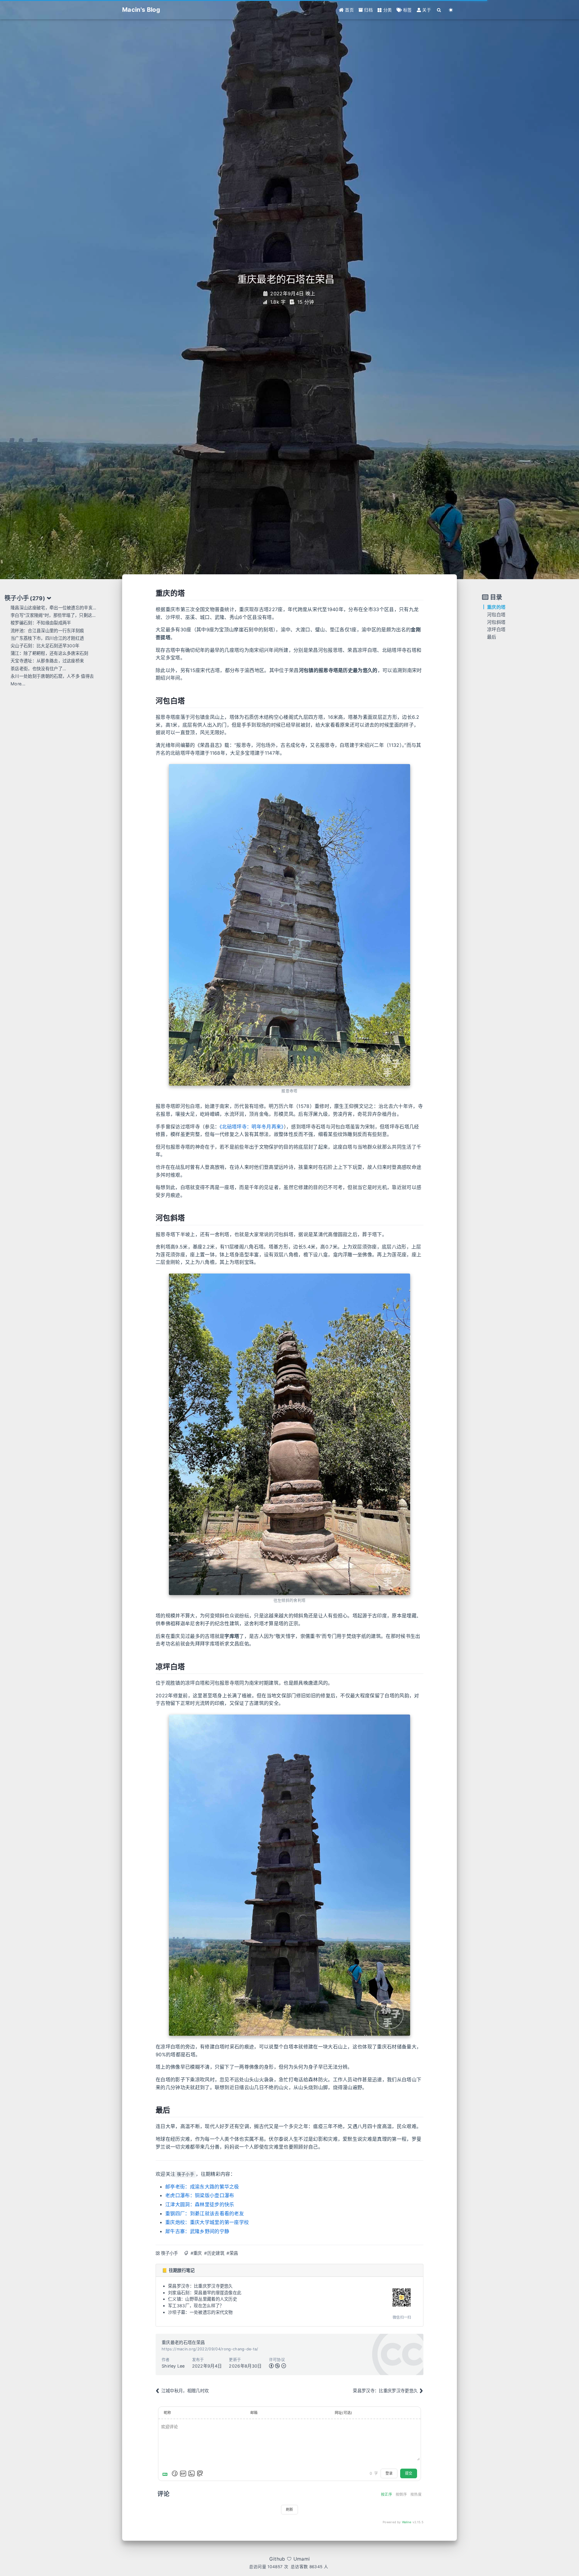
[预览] (200, 2473)
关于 (426, 10)
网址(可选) (343, 2413)
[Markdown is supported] (166, 2473)
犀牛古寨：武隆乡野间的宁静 (197, 2231)
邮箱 (254, 2413)
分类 (387, 10)
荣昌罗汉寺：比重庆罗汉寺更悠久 (200, 2286)
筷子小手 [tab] (25, 598)
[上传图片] (191, 2473)
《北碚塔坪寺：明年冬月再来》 (252, 1127)
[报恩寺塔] (289, 925)
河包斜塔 (496, 622)
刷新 (289, 2509)
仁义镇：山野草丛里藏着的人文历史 (202, 2299)
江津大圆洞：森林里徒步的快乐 (200, 2204)
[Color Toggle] (451, 10)
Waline (407, 2522)
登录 (389, 2473)
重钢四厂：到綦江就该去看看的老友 (205, 2213)
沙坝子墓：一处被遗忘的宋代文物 (200, 2312)
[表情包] (183, 2473)
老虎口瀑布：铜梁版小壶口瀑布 (200, 2195)
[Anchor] (152, 593)
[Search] (439, 10)
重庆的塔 (496, 607)
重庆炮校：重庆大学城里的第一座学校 (207, 2222)
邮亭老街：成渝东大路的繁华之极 (202, 2187)
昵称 (168, 2413)
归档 (368, 10)
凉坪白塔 (496, 629)
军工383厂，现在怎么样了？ (196, 2306)
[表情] (175, 2473)
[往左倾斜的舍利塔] (289, 1434)
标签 (407, 10)
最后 (492, 637)
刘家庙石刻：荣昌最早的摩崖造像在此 (205, 2293)
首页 (349, 10)
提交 (409, 2473)
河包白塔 (496, 615)
